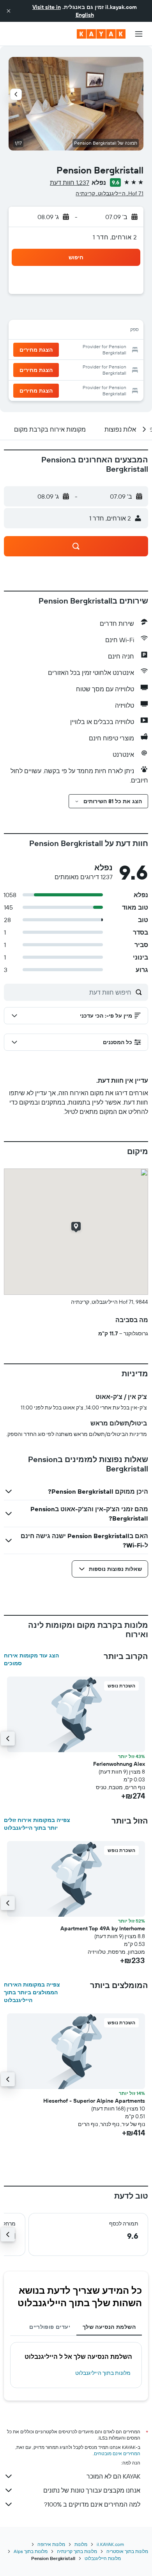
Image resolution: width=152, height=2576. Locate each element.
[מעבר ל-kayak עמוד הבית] (101, 34)
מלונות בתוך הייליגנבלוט (103, 2373)
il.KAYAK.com (110, 2544)
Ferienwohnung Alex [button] (119, 1764)
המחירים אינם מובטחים (117, 2453)
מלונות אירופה (51, 2544)
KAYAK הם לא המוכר (113, 2476)
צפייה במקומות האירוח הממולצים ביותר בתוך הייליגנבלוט (32, 1992)
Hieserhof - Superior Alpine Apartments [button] (94, 2101)
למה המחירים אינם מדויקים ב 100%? (92, 2504)
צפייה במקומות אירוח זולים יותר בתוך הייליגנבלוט (37, 1824)
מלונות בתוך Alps (31, 2551)
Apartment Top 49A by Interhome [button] (103, 1928)
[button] (9, 11)
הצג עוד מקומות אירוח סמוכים (31, 1659)
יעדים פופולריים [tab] (50, 2327)
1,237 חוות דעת (70, 182)
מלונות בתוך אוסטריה (127, 2551)
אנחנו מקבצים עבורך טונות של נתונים (92, 2490)
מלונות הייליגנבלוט (103, 2558)
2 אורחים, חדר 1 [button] (115, 237)
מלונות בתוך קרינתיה (77, 2551)
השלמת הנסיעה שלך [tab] (109, 2327)
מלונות (81, 2544)
